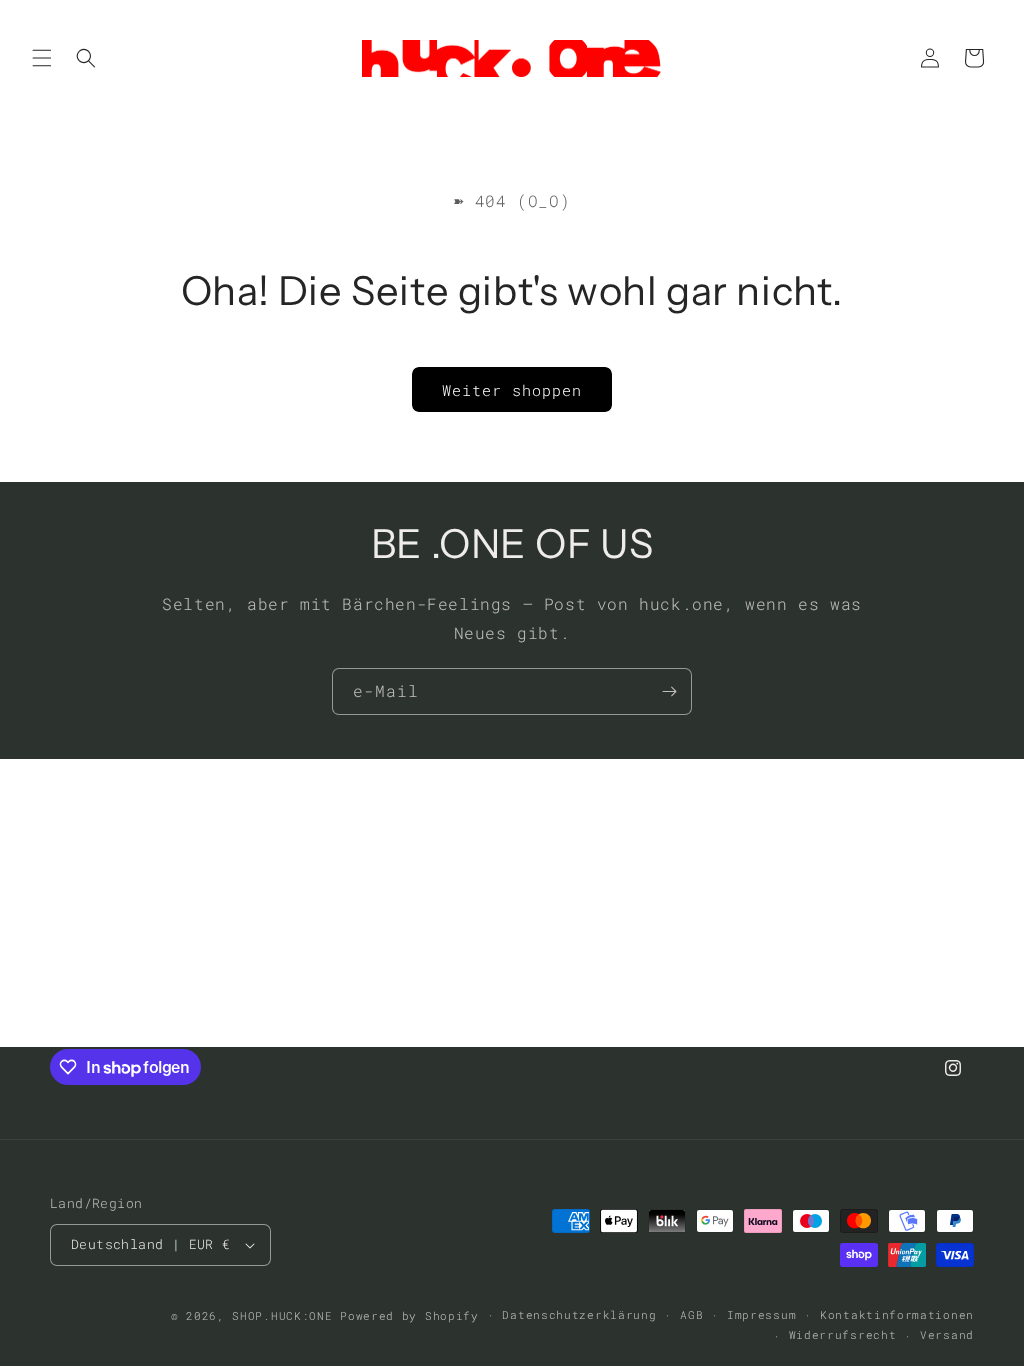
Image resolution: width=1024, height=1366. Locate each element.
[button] (42, 58)
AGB (691, 1314)
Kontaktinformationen (897, 1314)
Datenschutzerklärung (579, 1314)
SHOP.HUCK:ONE (282, 1315)
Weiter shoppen (512, 390)
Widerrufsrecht (843, 1334)
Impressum (761, 1314)
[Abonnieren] (669, 691)
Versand (947, 1334)
